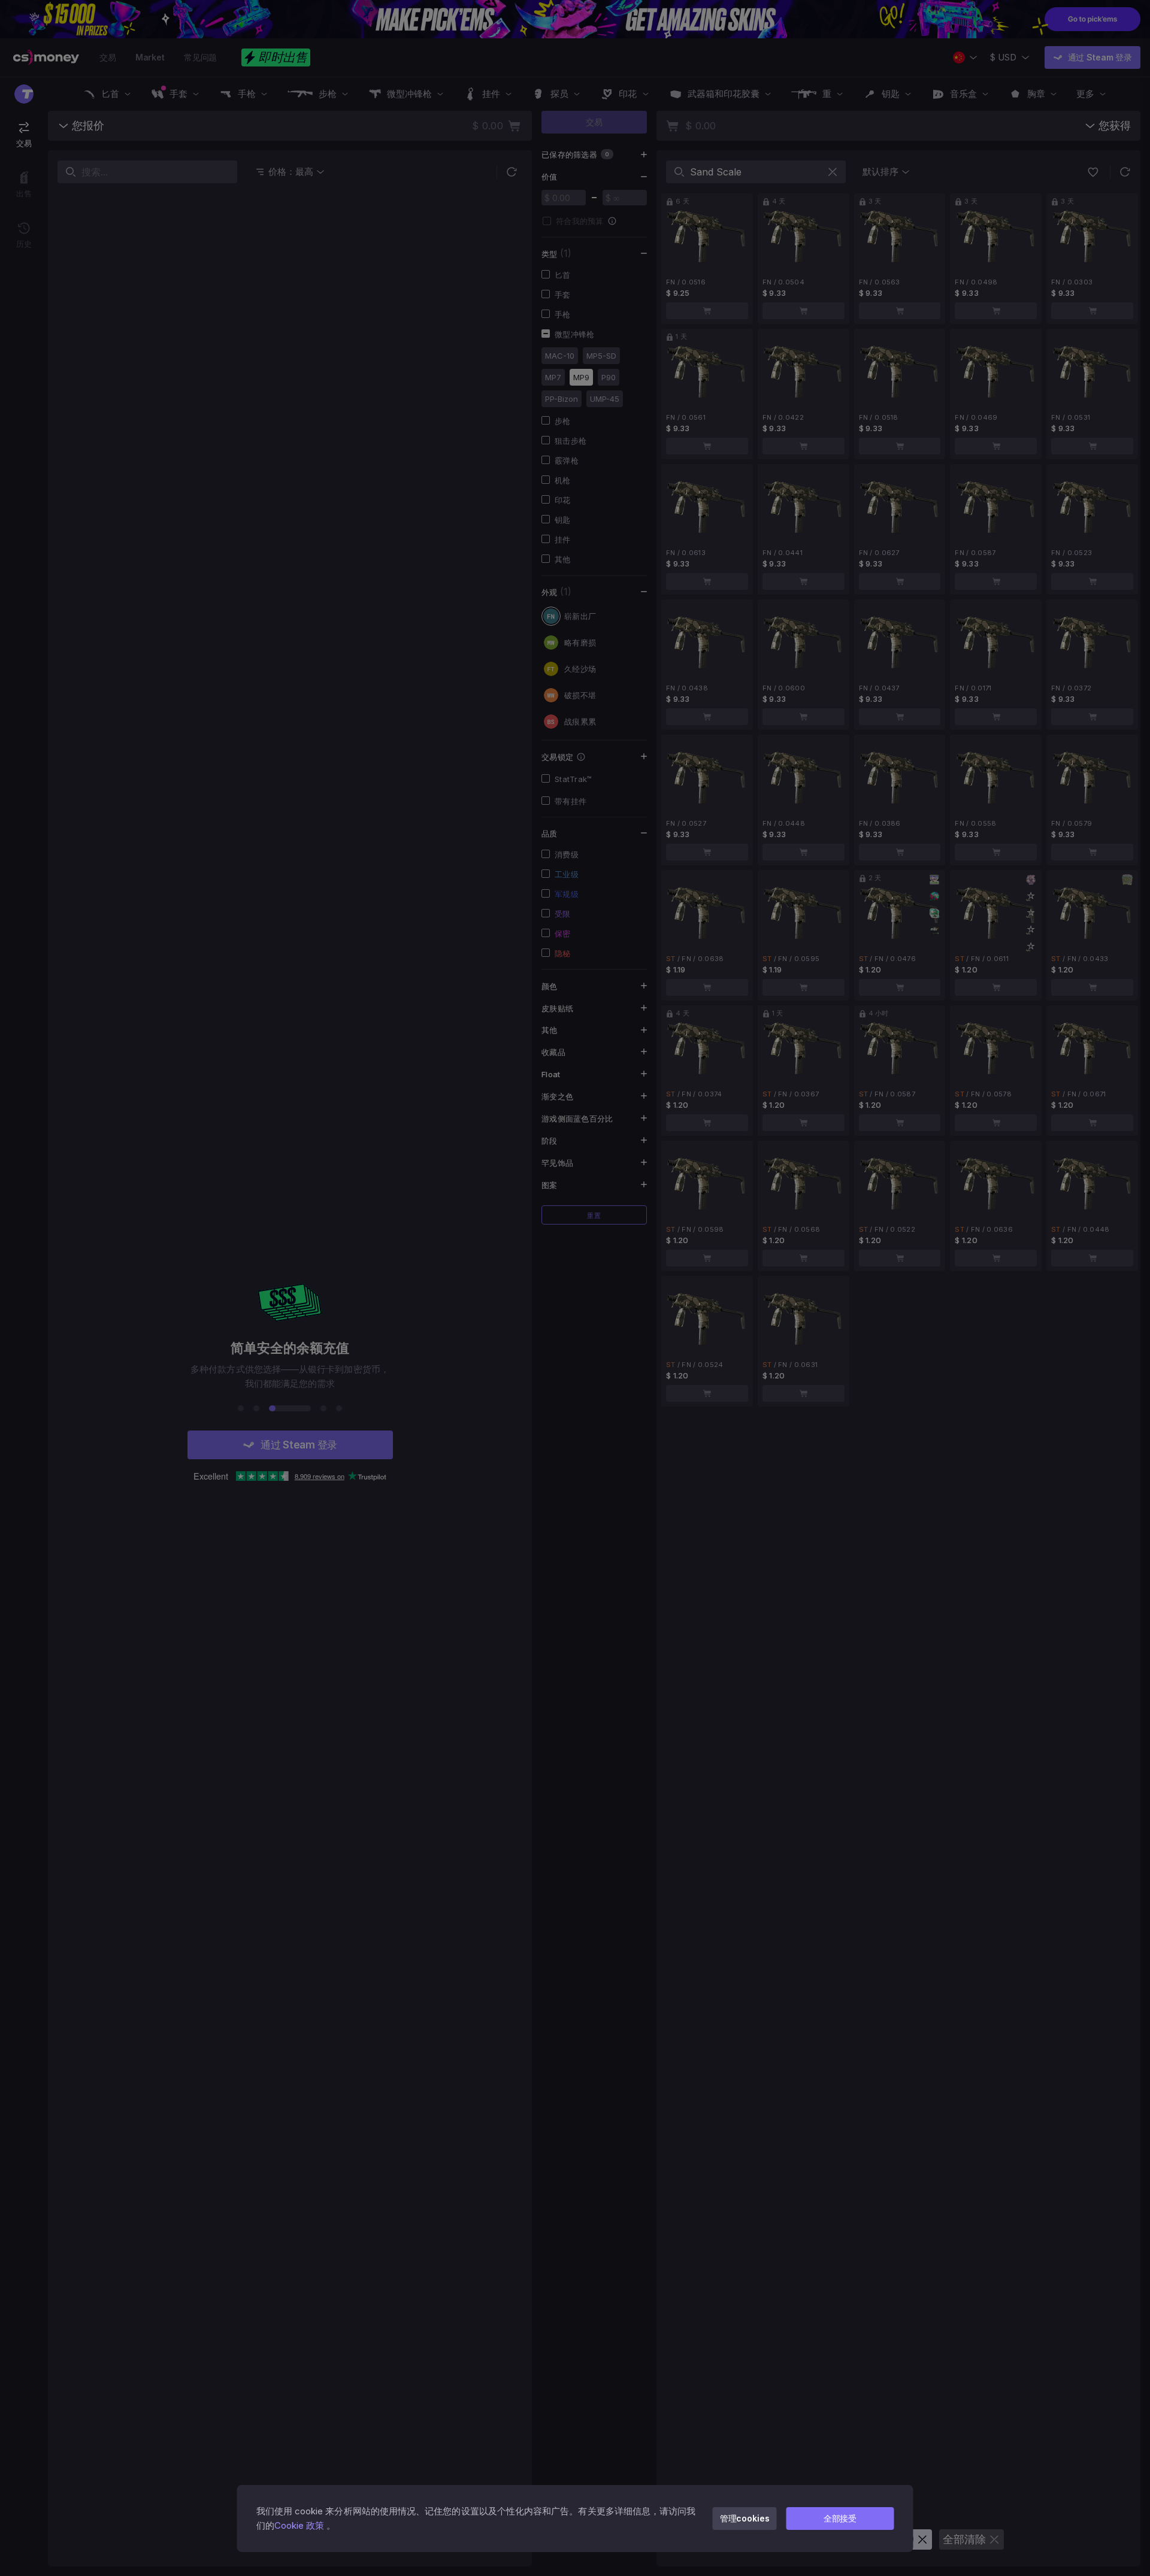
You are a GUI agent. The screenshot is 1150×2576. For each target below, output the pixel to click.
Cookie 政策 (299, 2525)
